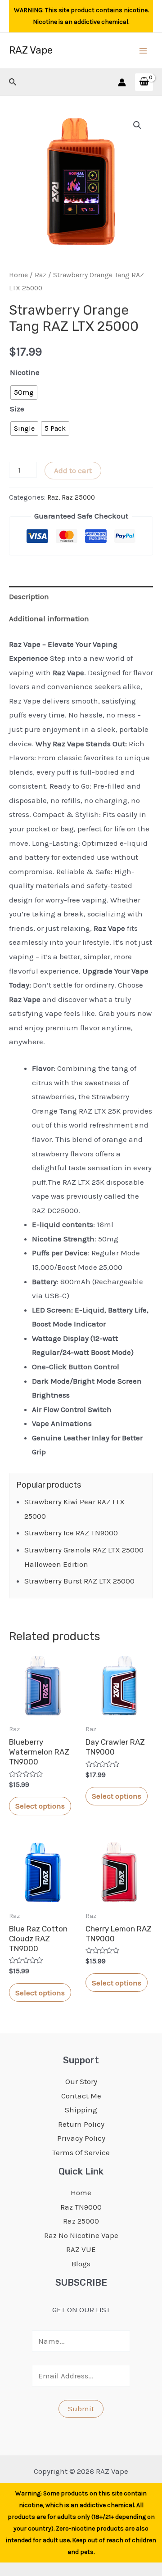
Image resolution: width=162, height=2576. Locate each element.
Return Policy (81, 2124)
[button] (137, 125)
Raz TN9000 (81, 2207)
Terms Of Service (81, 2152)
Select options (40, 1806)
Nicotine (25, 372)
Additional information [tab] (49, 618)
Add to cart (73, 470)
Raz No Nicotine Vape (81, 2235)
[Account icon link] (122, 82)
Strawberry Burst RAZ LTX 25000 (79, 1581)
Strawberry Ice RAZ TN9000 (71, 1533)
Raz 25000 (78, 497)
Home (18, 275)
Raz (40, 275)
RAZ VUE (81, 2249)
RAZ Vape (31, 50)
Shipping (81, 2110)
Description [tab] (29, 596)
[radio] (24, 392)
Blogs (81, 2264)
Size (17, 409)
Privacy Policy (81, 2138)
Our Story (81, 2081)
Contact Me (81, 2096)
